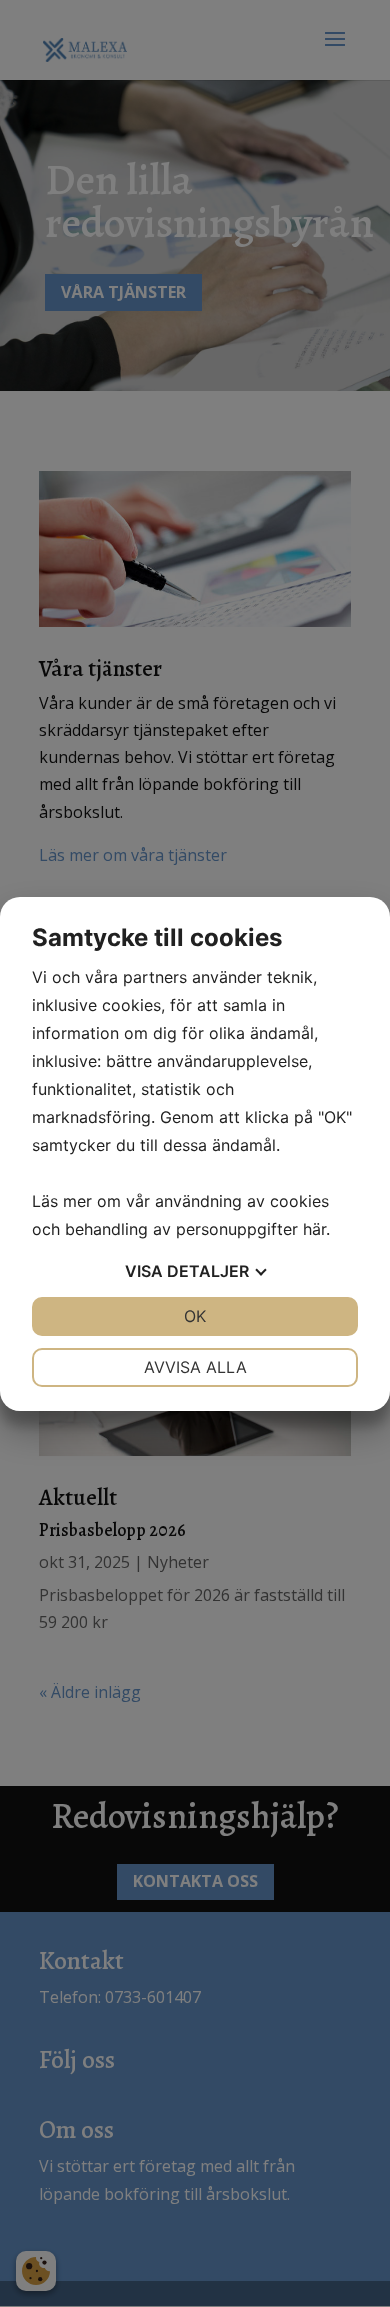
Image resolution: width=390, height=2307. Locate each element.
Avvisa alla (195, 1367)
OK (195, 1316)
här (314, 1229)
